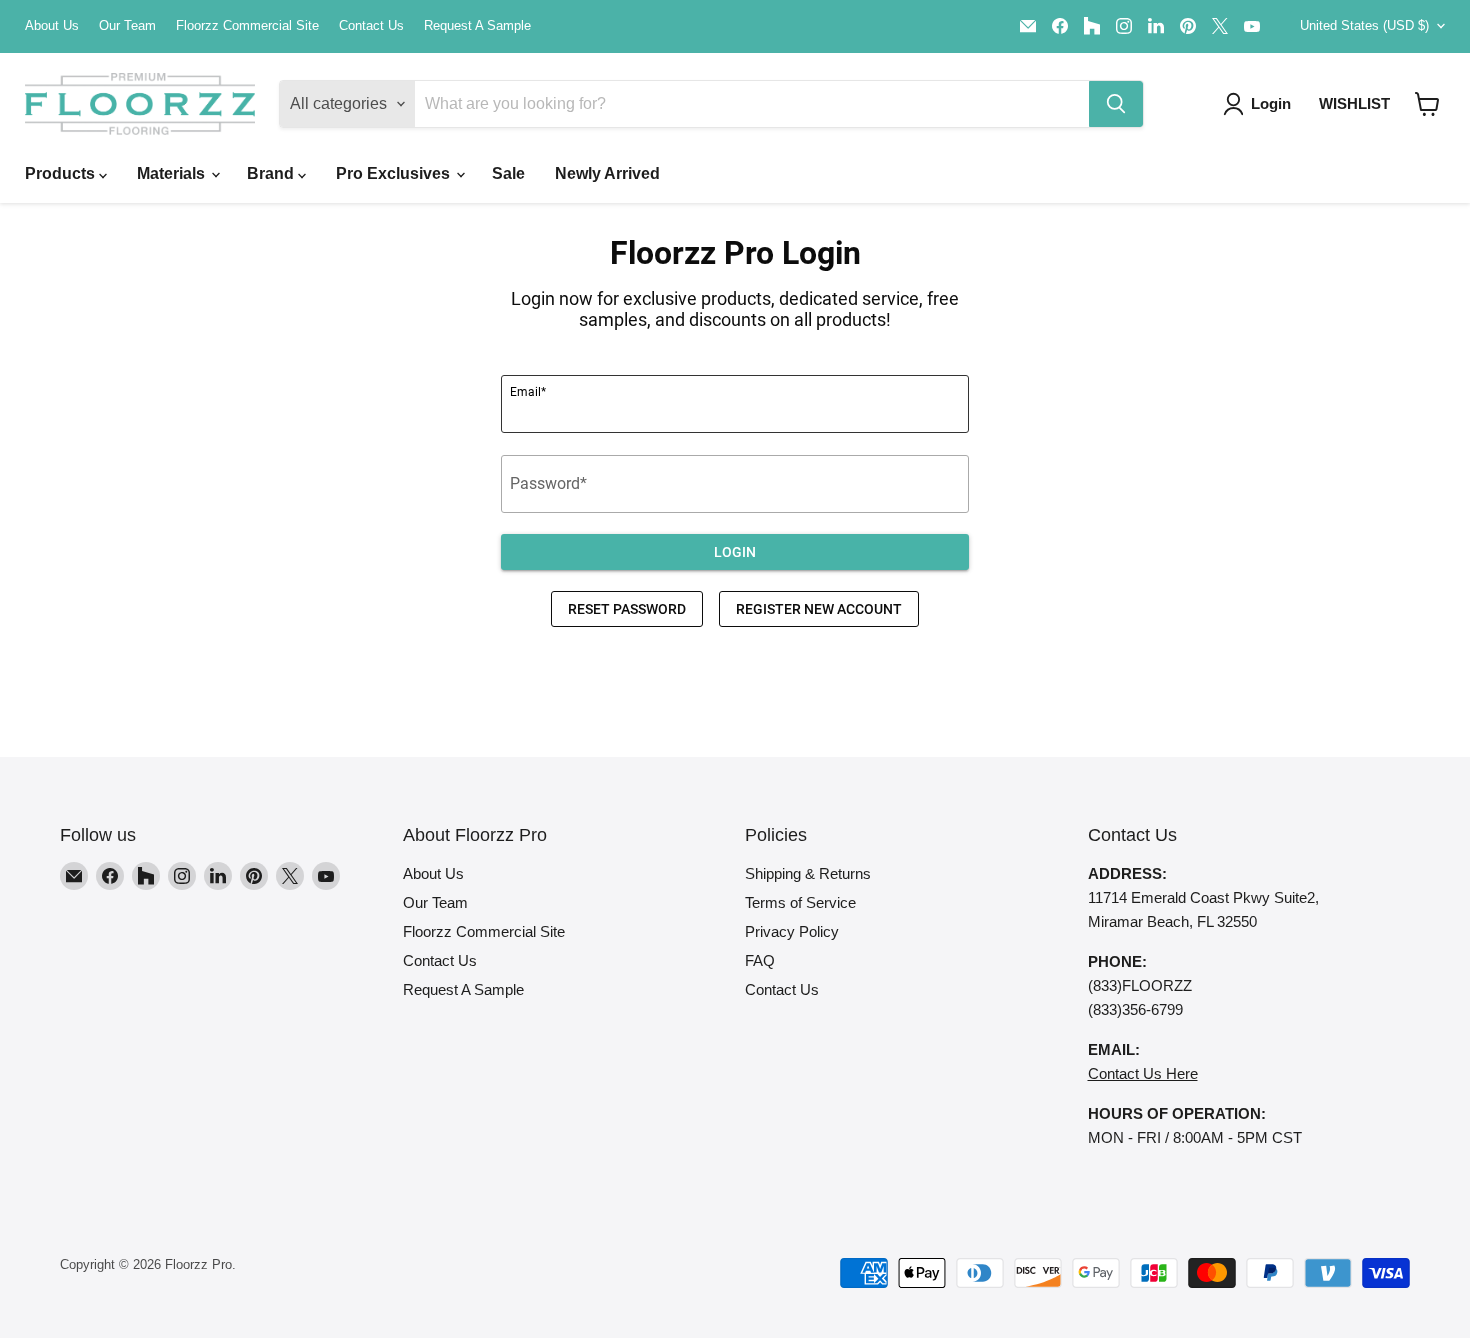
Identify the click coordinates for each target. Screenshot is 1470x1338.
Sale (508, 173)
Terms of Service (800, 902)
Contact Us (371, 26)
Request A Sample (477, 26)
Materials (173, 173)
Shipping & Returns (808, 873)
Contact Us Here (1143, 1073)
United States (1364, 25)
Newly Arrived (607, 173)
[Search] (1116, 104)
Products (62, 173)
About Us (52, 26)
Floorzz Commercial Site (247, 26)
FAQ (760, 960)
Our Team (127, 26)
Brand (272, 173)
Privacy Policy (792, 931)
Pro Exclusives (395, 173)
